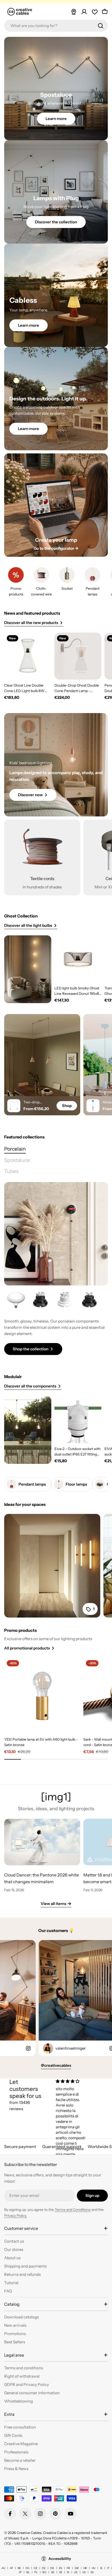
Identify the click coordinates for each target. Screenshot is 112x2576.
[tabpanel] (56, 1322)
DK (52, 2568)
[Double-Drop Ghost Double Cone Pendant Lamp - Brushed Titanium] (78, 656)
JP (20, 2572)
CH (27, 2568)
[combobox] (56, 26)
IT (108, 2568)
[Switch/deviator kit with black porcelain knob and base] (40, 1300)
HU (94, 2568)
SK (53, 2572)
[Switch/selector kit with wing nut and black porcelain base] (89, 1300)
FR (68, 2568)
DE (44, 2568)
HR (85, 2568)
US (84, 2572)
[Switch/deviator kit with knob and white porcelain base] (65, 1300)
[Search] (101, 26)
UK (76, 2572)
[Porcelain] (56, 1234)
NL (28, 2572)
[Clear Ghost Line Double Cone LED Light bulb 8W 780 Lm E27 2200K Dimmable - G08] (28, 656)
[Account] (84, 12)
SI (68, 2572)
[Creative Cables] (28, 969)
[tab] (15, 1149)
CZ (36, 2568)
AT (11, 2568)
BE (19, 2568)
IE (101, 2568)
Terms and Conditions (73, 2210)
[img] (72, 2081)
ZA (92, 2572)
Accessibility (60, 2559)
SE (61, 2572)
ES (60, 2568)
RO (44, 2572)
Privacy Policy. (16, 2216)
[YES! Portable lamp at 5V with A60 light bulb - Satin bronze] (42, 1695)
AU (3, 2568)
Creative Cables (29, 2533)
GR (77, 2568)
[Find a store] (74, 12)
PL (36, 2572)
